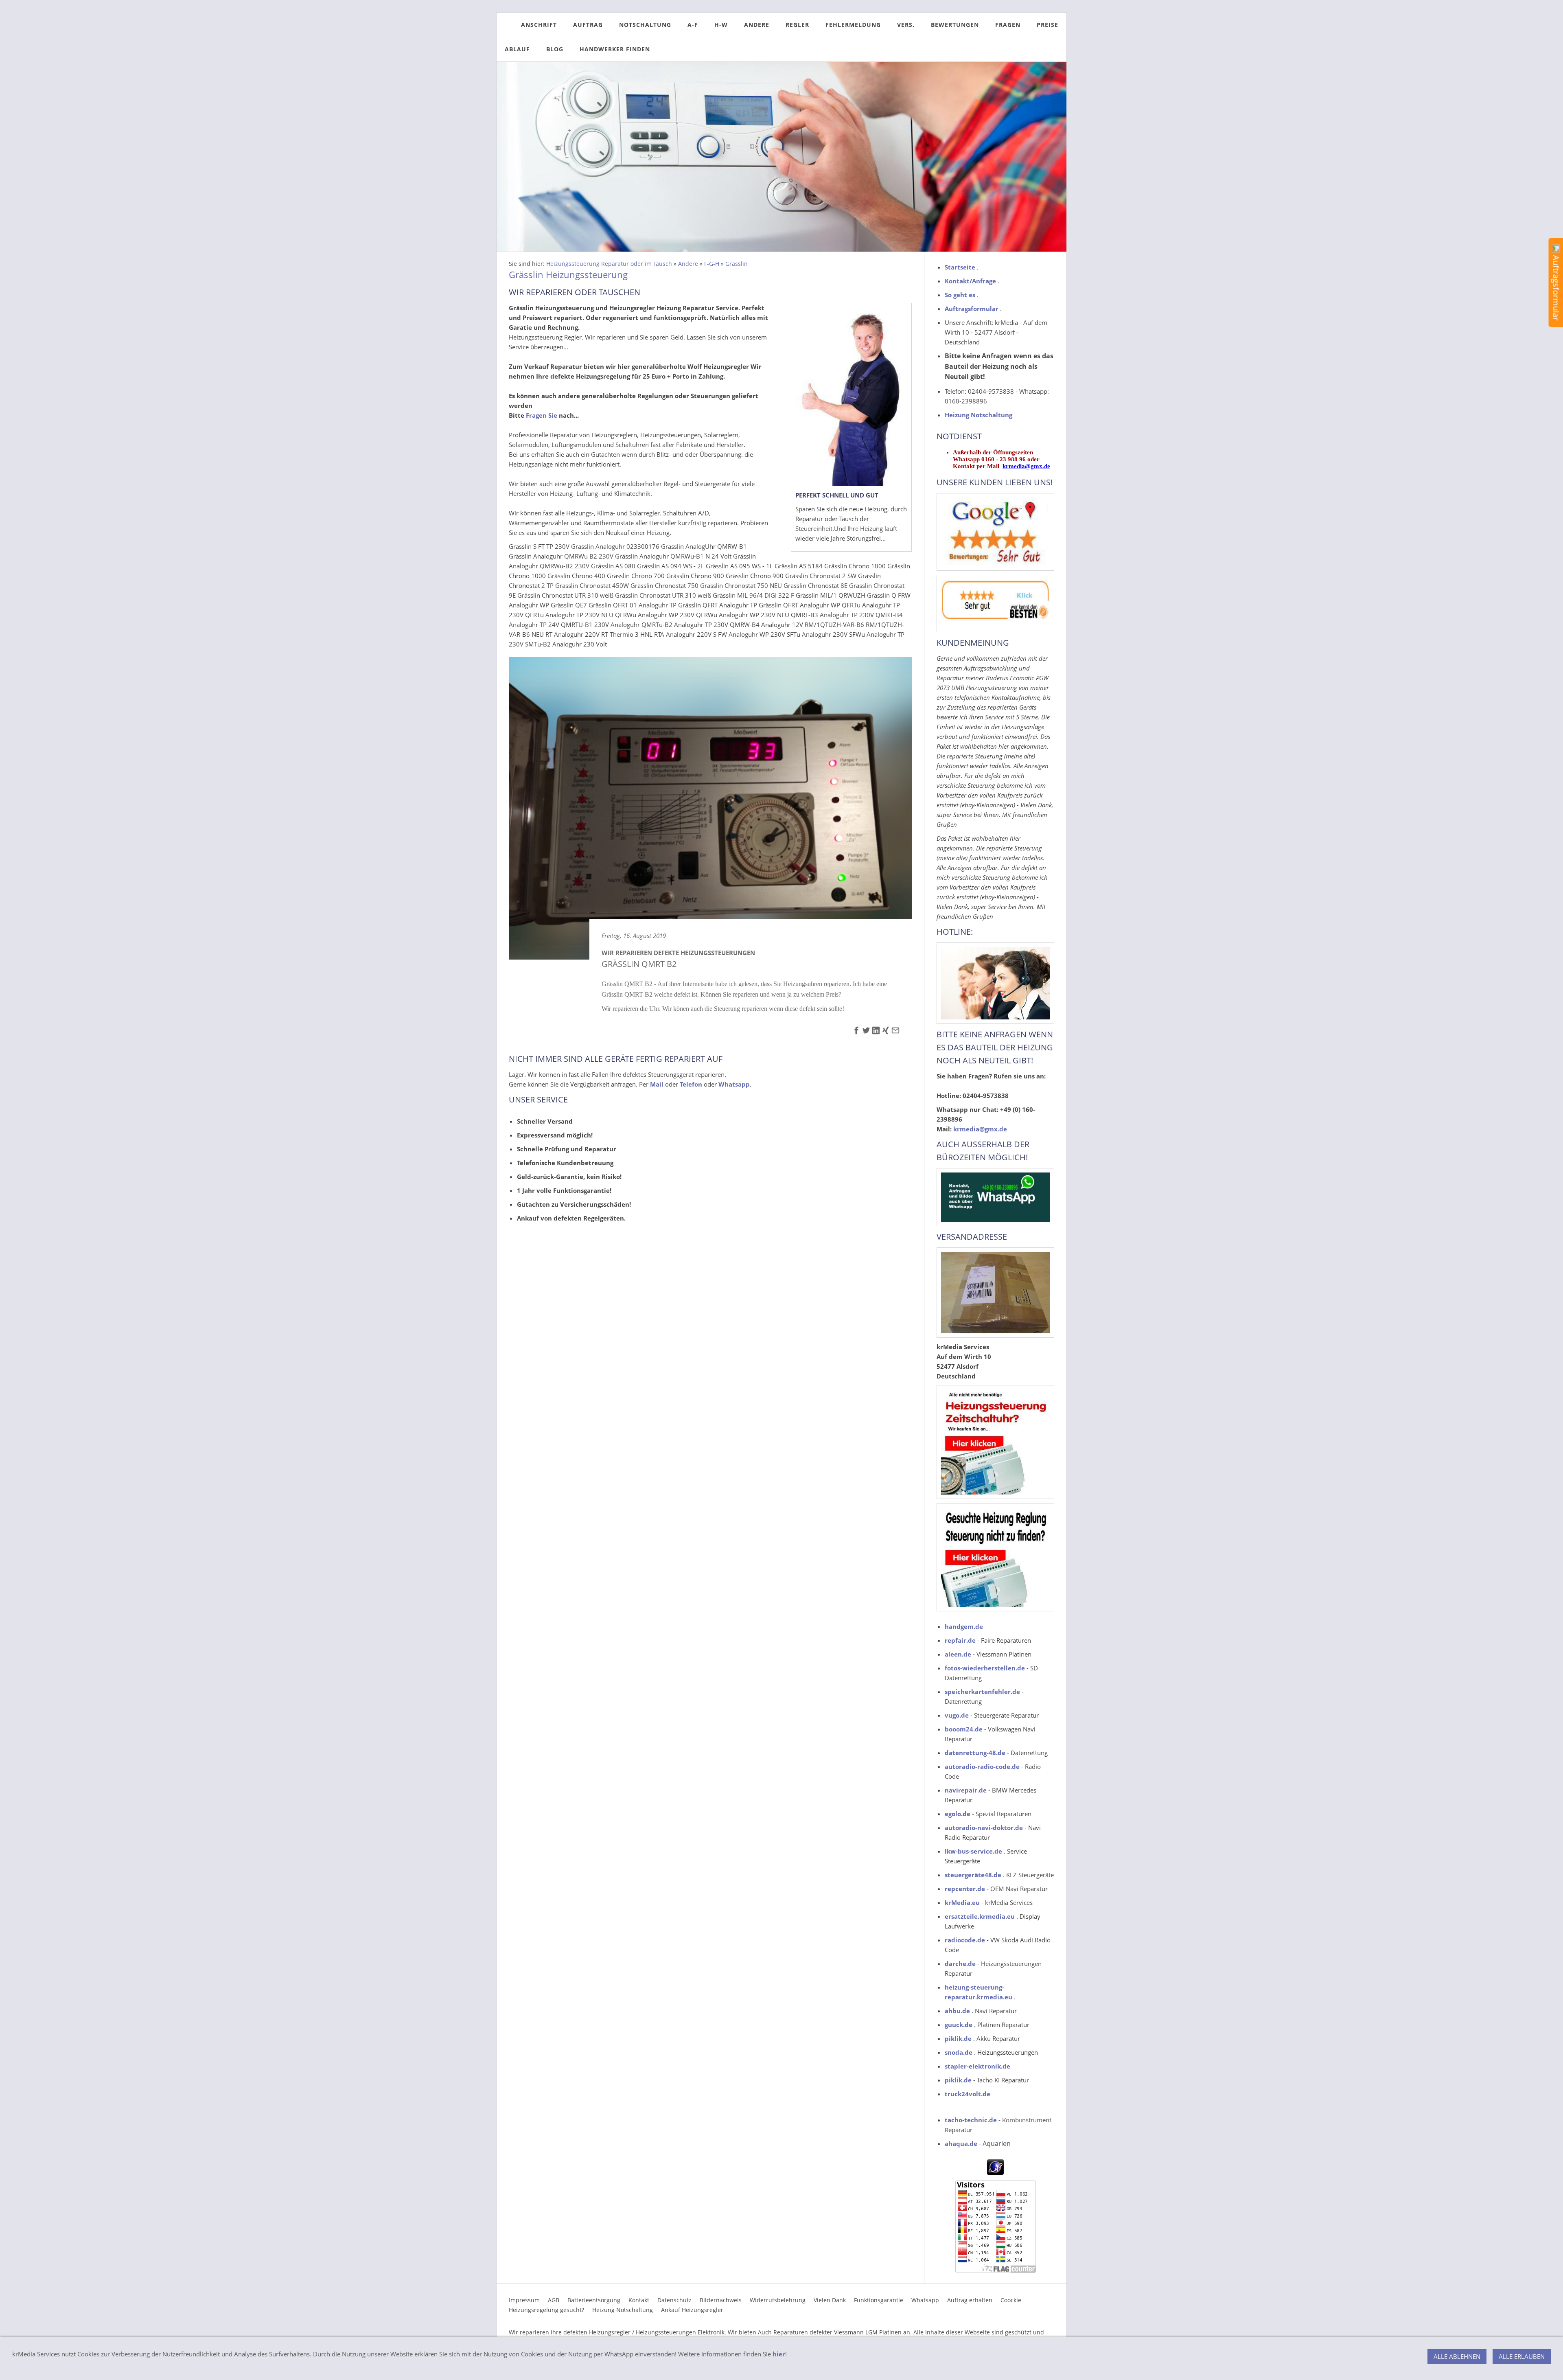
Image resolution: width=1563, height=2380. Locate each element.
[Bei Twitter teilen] (866, 1032)
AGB (554, 2300)
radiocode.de (965, 1940)
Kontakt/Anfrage (970, 281)
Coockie (1011, 2300)
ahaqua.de (961, 2143)
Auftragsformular (972, 309)
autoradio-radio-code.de (982, 1766)
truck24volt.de (968, 2094)
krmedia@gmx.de (1026, 466)
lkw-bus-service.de (973, 1851)
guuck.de (959, 2025)
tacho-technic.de (971, 2120)
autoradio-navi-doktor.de (984, 1828)
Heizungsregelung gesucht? (546, 2310)
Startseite (960, 267)
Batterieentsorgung (594, 2300)
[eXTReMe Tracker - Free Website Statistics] (995, 2172)
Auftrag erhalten (970, 2300)
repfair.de (961, 1640)
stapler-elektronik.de (977, 2066)
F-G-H (712, 264)
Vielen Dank (830, 2300)
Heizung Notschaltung (979, 415)
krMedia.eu (962, 1902)
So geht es (960, 295)
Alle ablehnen (1457, 2356)
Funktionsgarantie (879, 2300)
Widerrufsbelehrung (778, 2300)
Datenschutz (674, 2300)
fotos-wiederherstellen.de (985, 1668)
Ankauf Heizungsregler (692, 2310)
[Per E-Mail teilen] (895, 1032)
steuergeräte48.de (973, 1875)
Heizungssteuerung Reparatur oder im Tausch (609, 264)
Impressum (524, 2300)
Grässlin (737, 264)
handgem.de (964, 1626)
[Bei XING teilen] (886, 1032)
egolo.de (958, 1814)
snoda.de (959, 2052)
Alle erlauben (1522, 2356)
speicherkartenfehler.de (982, 1692)
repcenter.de (965, 1889)
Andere (688, 264)
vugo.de (957, 1715)
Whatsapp (925, 2300)
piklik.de (958, 2038)
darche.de (960, 1964)
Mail (657, 1084)
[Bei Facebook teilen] (856, 1032)
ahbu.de (957, 2011)
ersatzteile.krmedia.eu (980, 1916)
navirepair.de (966, 1790)
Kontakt (639, 2300)
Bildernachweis (721, 2300)
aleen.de (958, 1654)
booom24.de (964, 1729)
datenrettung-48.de (975, 1753)
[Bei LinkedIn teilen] (876, 1032)
